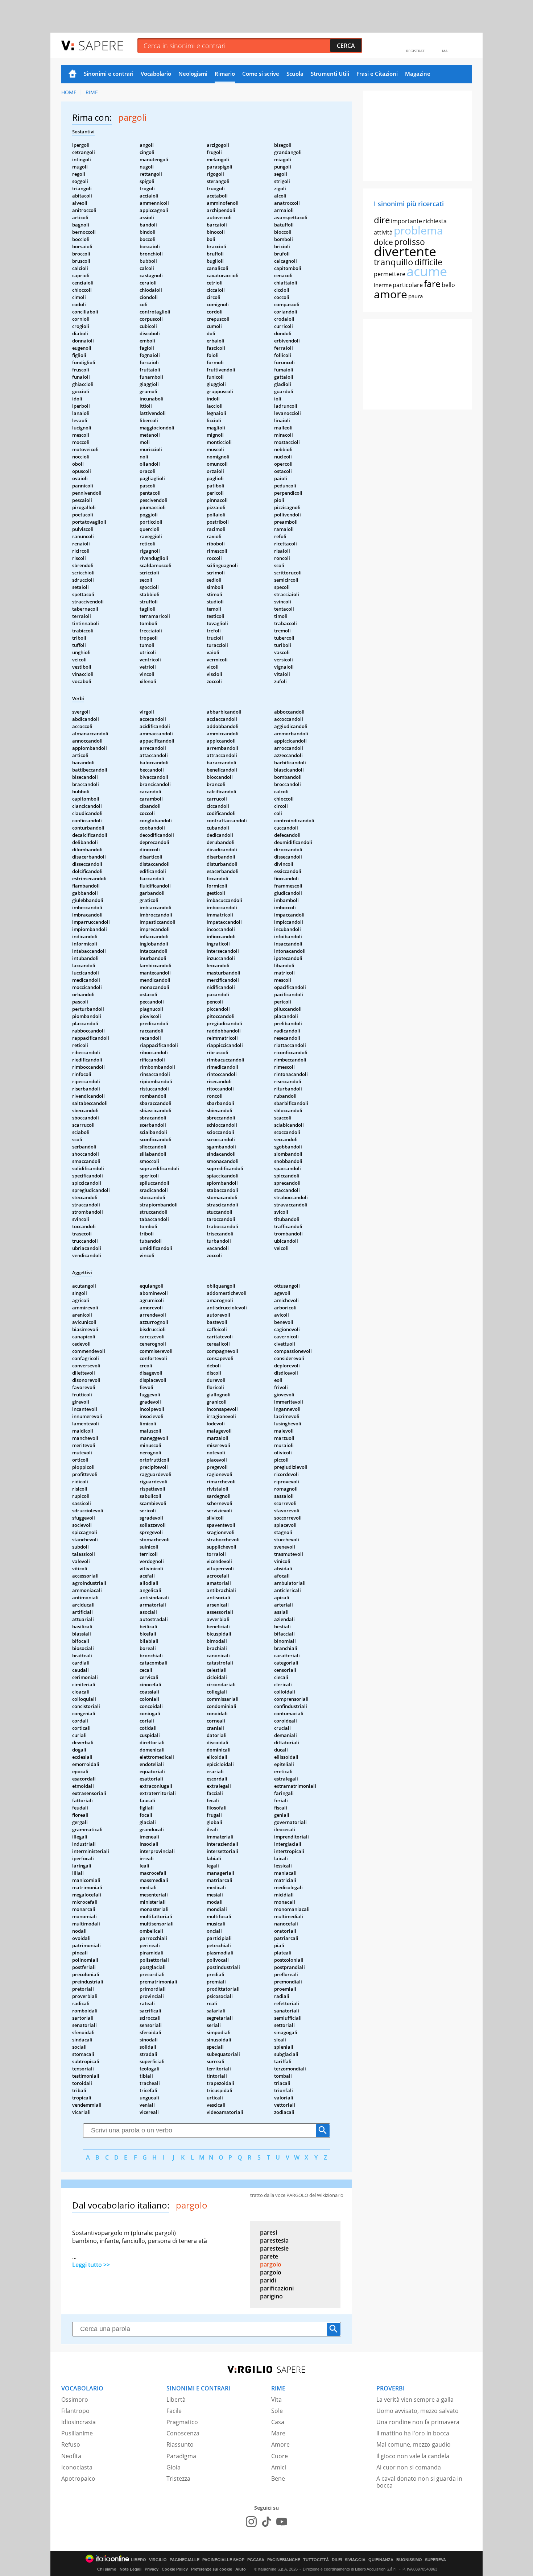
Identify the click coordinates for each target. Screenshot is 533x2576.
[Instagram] (251, 2522)
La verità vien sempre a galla (415, 2400)
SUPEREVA (435, 2560)
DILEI (337, 2560)
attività (383, 232)
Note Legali (131, 2569)
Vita (276, 2400)
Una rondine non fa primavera (418, 2422)
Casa (278, 2422)
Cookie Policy (175, 2569)
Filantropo (75, 2411)
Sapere (101, 45)
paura (416, 296)
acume (427, 271)
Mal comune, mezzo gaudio (414, 2444)
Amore (280, 2444)
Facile (174, 2411)
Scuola (295, 74)
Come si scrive (261, 74)
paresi (268, 2232)
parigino (271, 2296)
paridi (268, 2280)
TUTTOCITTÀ (316, 2560)
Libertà (176, 2400)
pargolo (271, 2264)
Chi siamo (107, 2569)
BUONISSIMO (409, 2560)
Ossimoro (75, 2400)
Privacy (152, 2569)
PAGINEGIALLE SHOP (223, 2560)
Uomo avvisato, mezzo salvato (418, 2411)
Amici (279, 2467)
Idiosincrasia (78, 2422)
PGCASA (256, 2560)
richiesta (435, 221)
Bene (278, 2479)
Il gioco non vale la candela (413, 2456)
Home (73, 74)
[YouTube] (282, 2522)
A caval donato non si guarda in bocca (419, 2482)
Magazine (418, 74)
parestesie (274, 2248)
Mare (278, 2433)
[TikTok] (266, 2522)
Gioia (173, 2467)
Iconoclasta (77, 2467)
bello (448, 285)
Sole (277, 2411)
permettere (390, 274)
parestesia (274, 2240)
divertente (405, 251)
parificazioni (277, 2288)
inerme (383, 285)
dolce (383, 242)
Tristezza (178, 2479)
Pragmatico (182, 2422)
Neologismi (193, 74)
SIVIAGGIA (355, 2560)
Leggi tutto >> (91, 2265)
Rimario (225, 74)
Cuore (280, 2456)
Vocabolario (156, 74)
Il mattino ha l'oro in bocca (413, 2433)
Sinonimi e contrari (109, 74)
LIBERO (139, 2560)
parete (269, 2256)
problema (418, 230)
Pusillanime (77, 2433)
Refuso (71, 2444)
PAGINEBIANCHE (284, 2560)
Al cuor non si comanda (409, 2467)
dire (382, 220)
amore (391, 294)
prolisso (410, 242)
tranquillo (394, 262)
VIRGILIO (158, 2560)
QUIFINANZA (381, 2560)
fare (432, 283)
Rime (92, 92)
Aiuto (241, 2569)
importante (406, 221)
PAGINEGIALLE (185, 2560)
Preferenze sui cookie (212, 2569)
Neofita (71, 2456)
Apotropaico (78, 2479)
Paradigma (181, 2456)
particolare (408, 285)
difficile (428, 262)
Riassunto (180, 2444)
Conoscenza (183, 2433)
